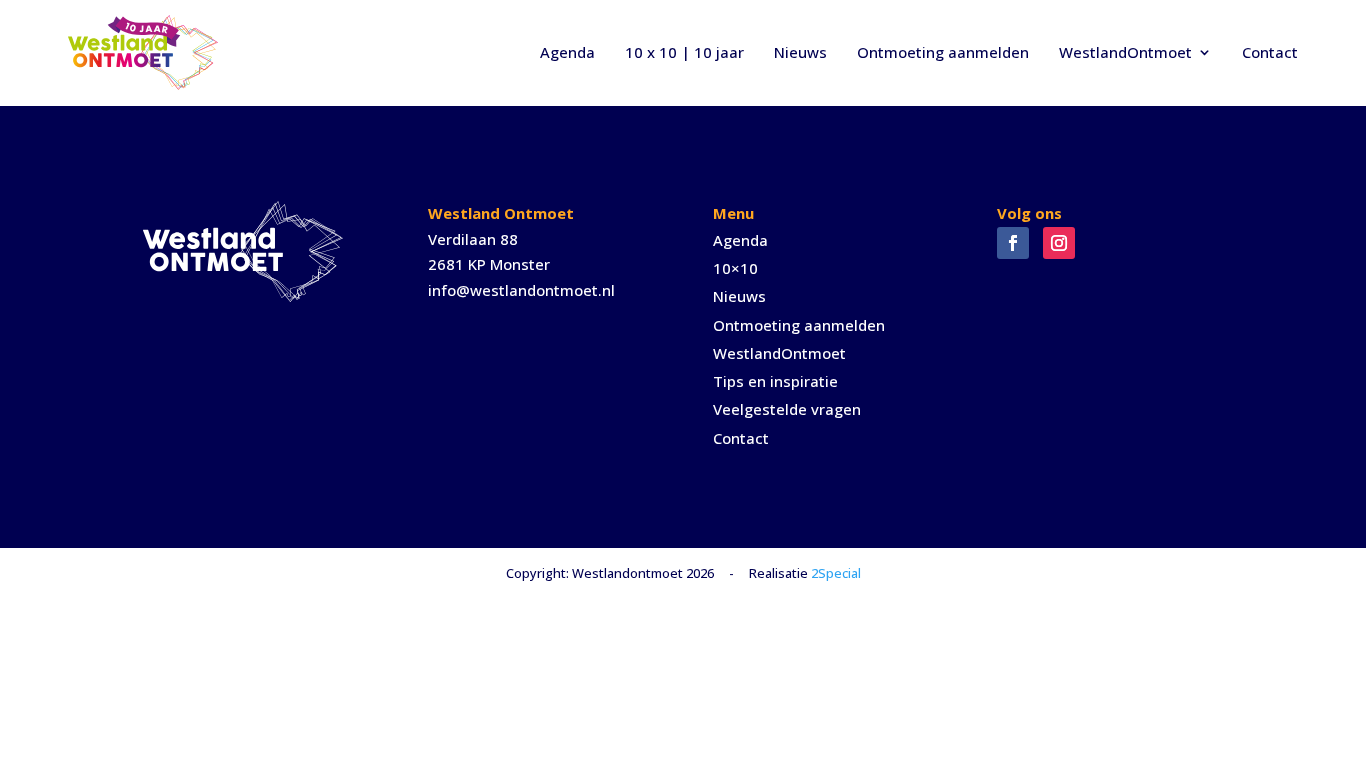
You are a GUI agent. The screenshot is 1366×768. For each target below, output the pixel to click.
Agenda (567, 52)
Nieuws (800, 52)
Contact (1270, 52)
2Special (836, 573)
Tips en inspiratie (775, 381)
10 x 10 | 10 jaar (684, 52)
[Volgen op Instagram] (1059, 243)
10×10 (735, 268)
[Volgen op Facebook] (1013, 243)
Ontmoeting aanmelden (943, 52)
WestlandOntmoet (1125, 52)
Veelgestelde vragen (787, 409)
